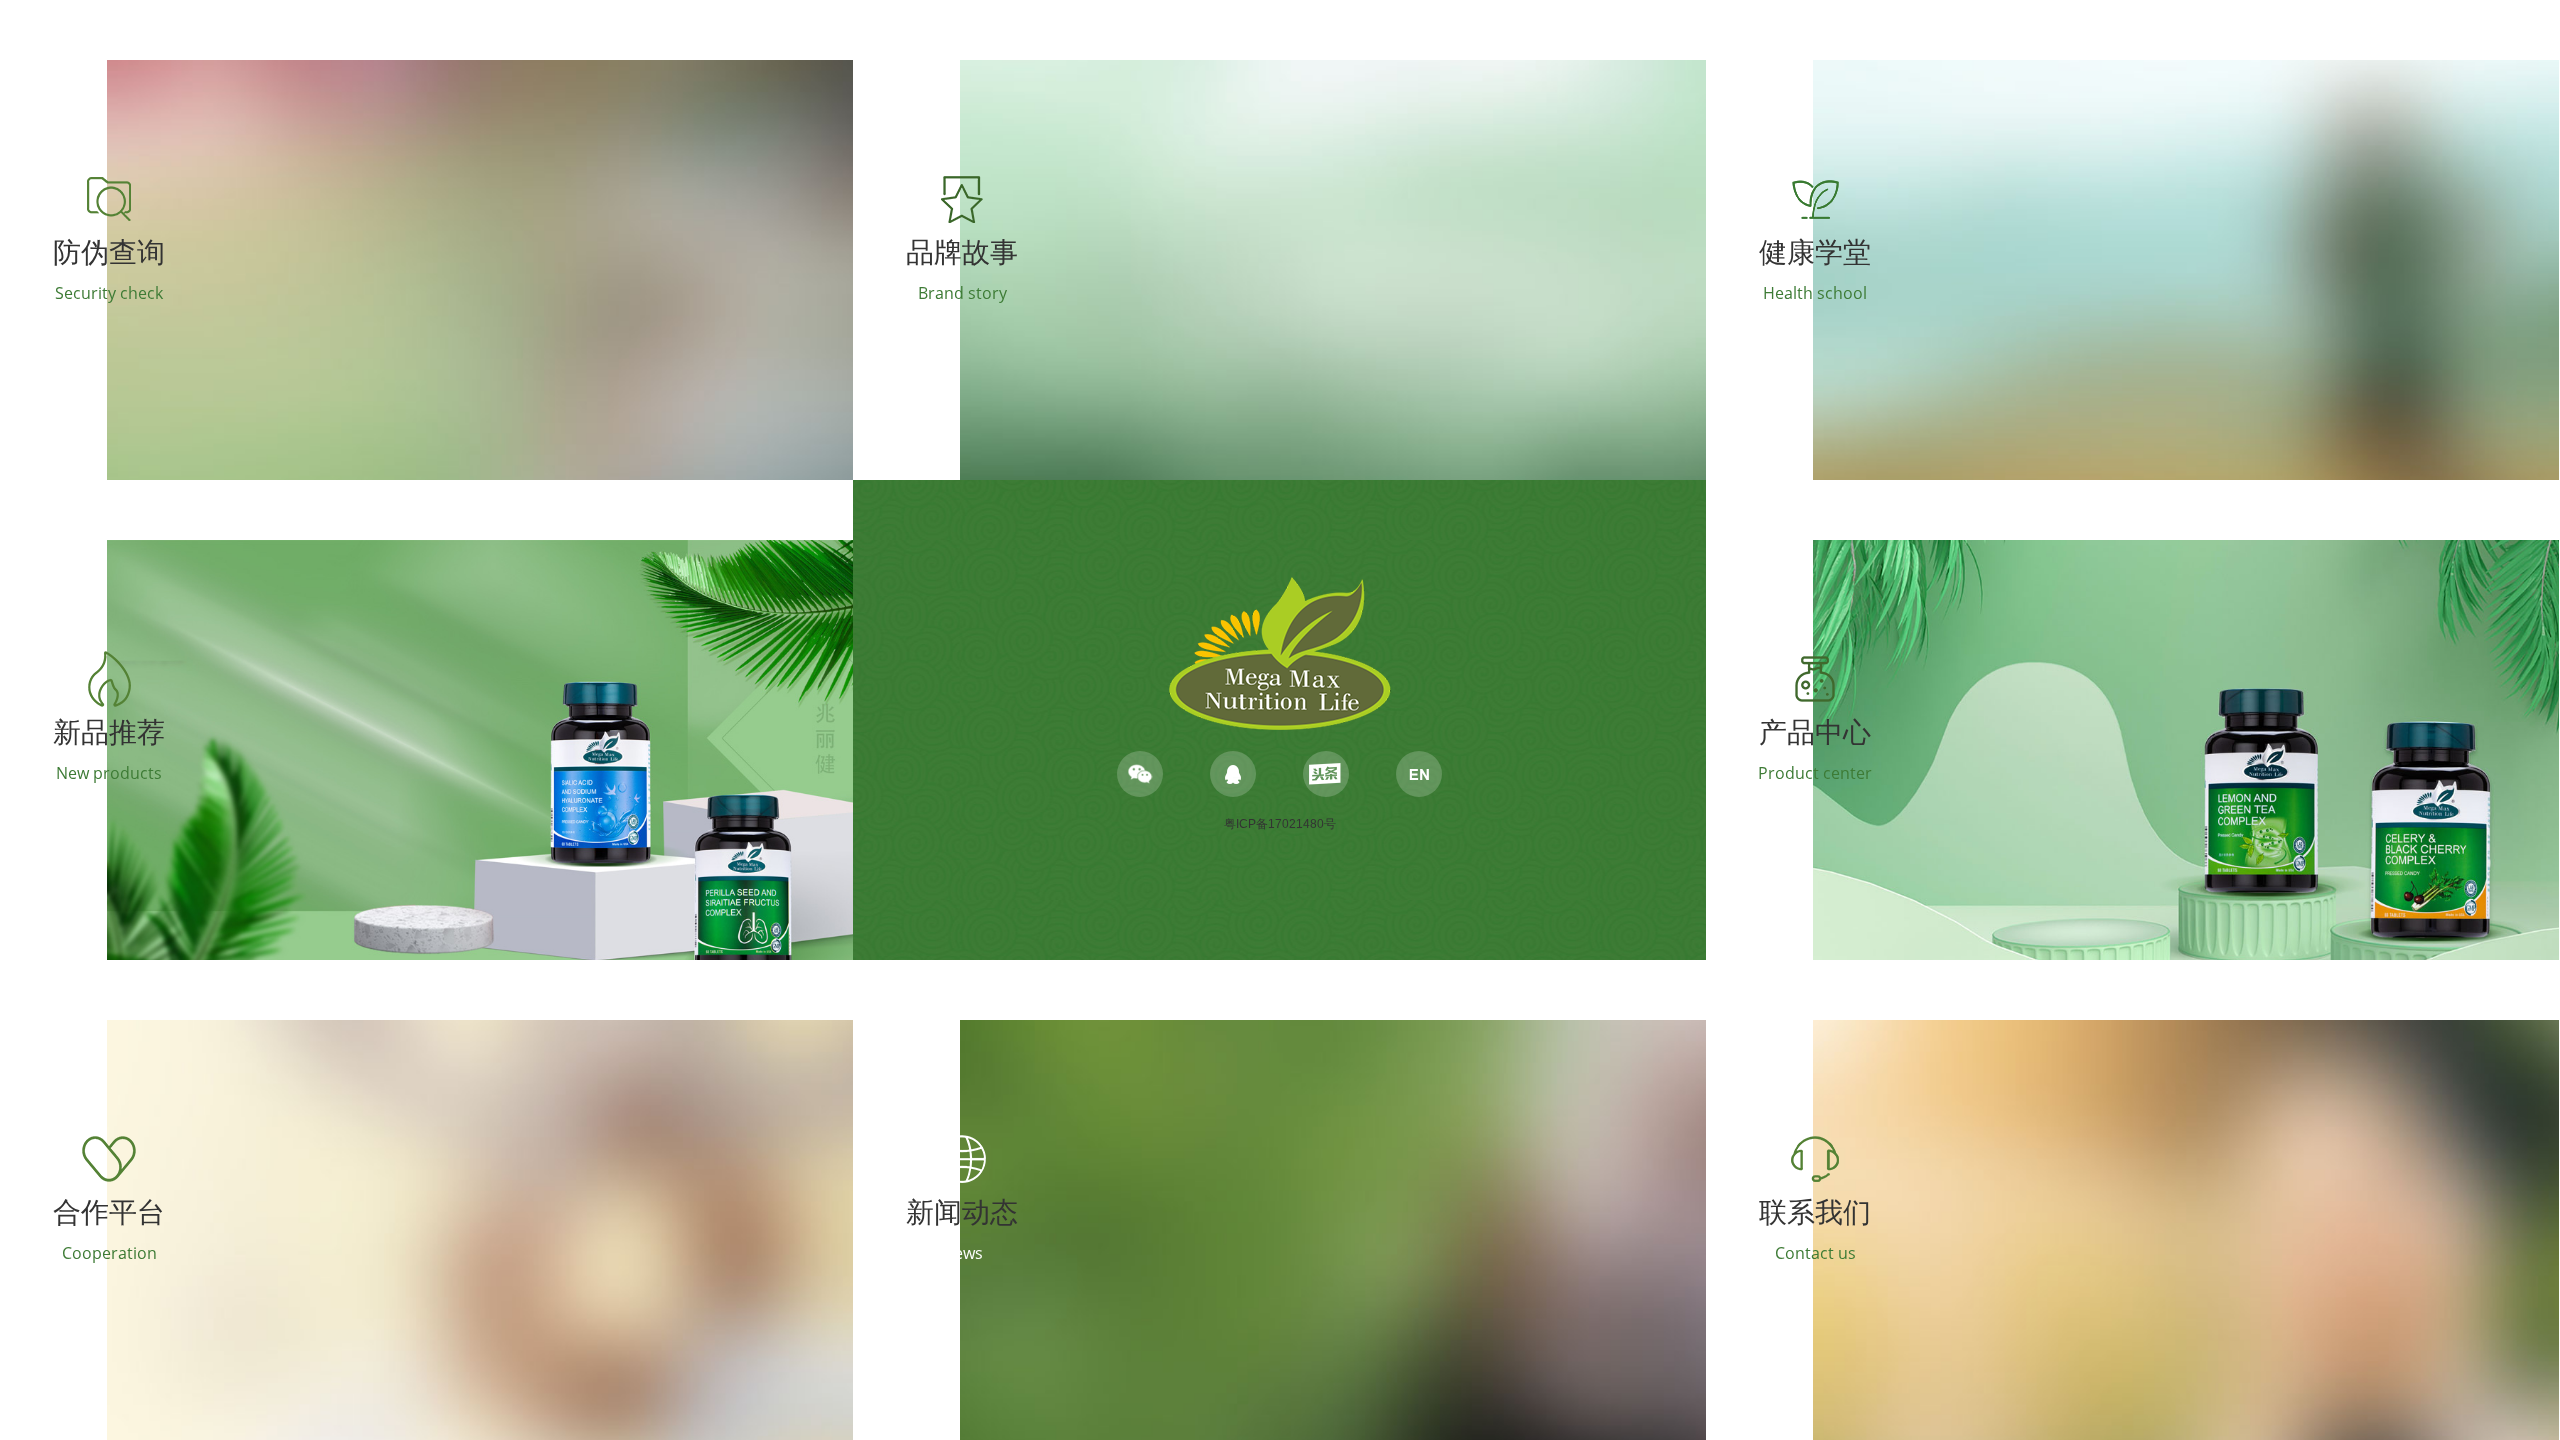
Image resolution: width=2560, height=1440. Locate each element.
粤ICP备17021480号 (1280, 824)
